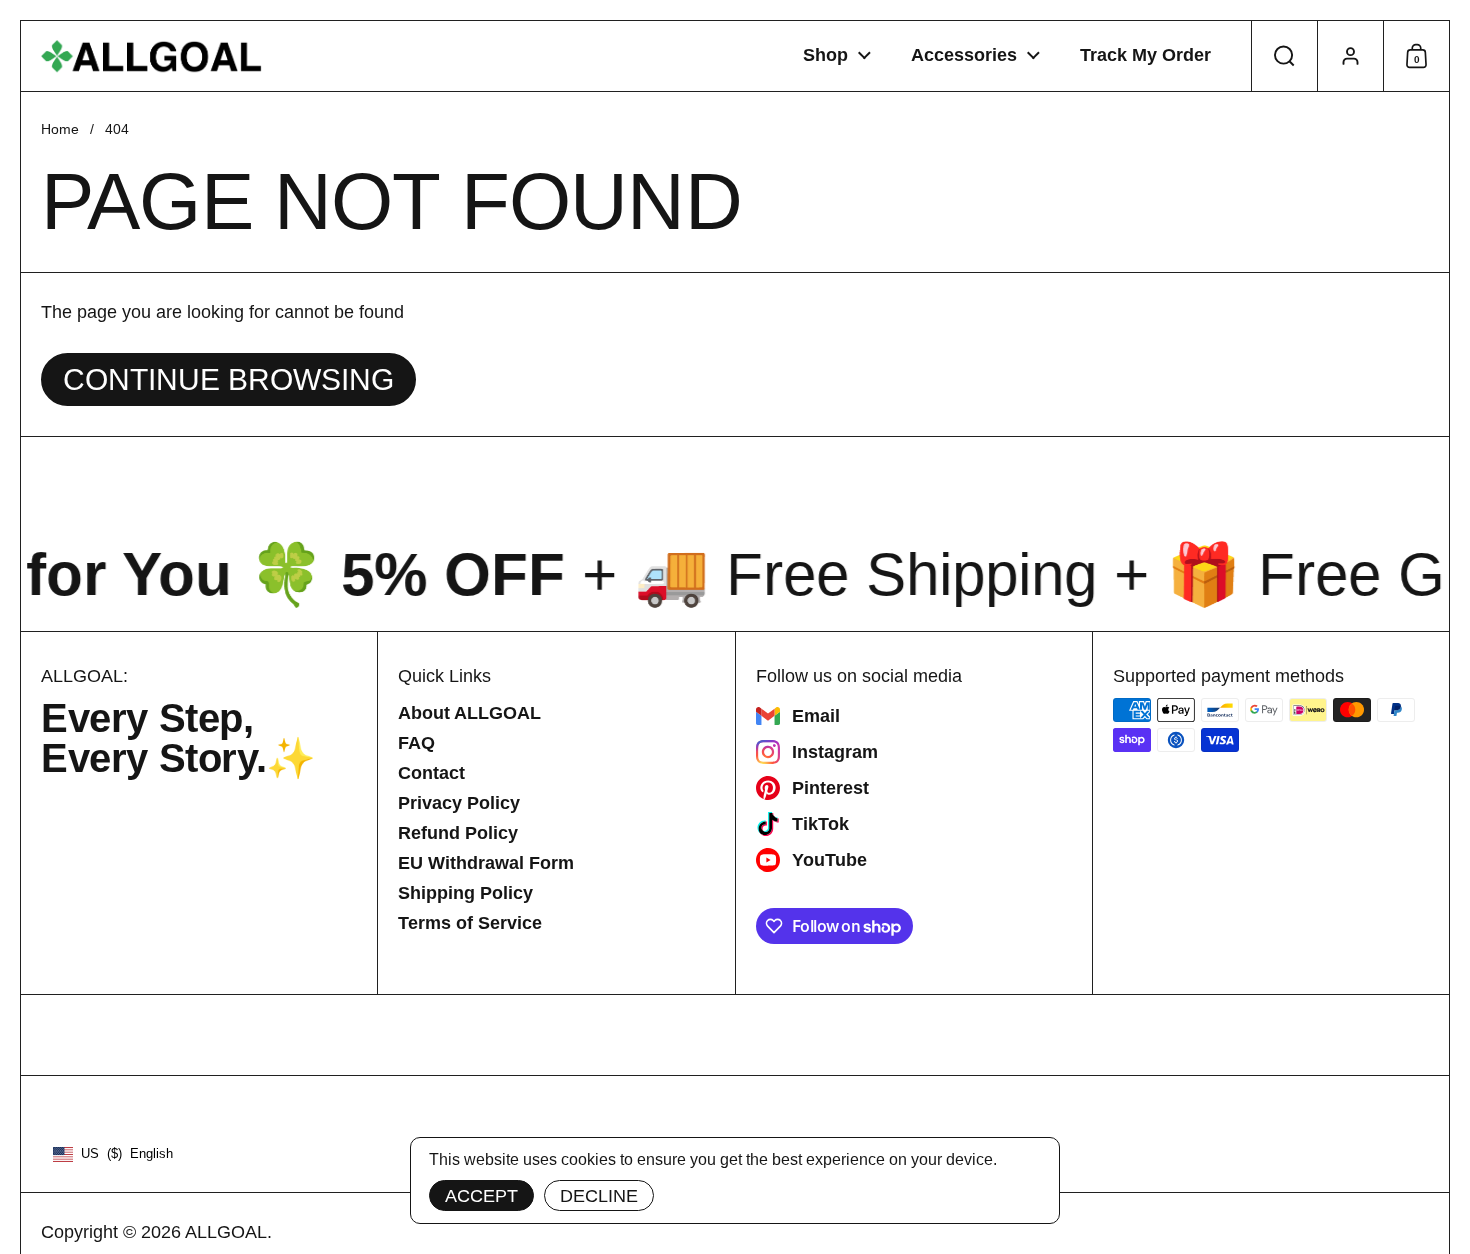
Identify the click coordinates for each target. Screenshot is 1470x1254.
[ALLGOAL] (152, 56)
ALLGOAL (226, 1232)
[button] (1284, 56)
